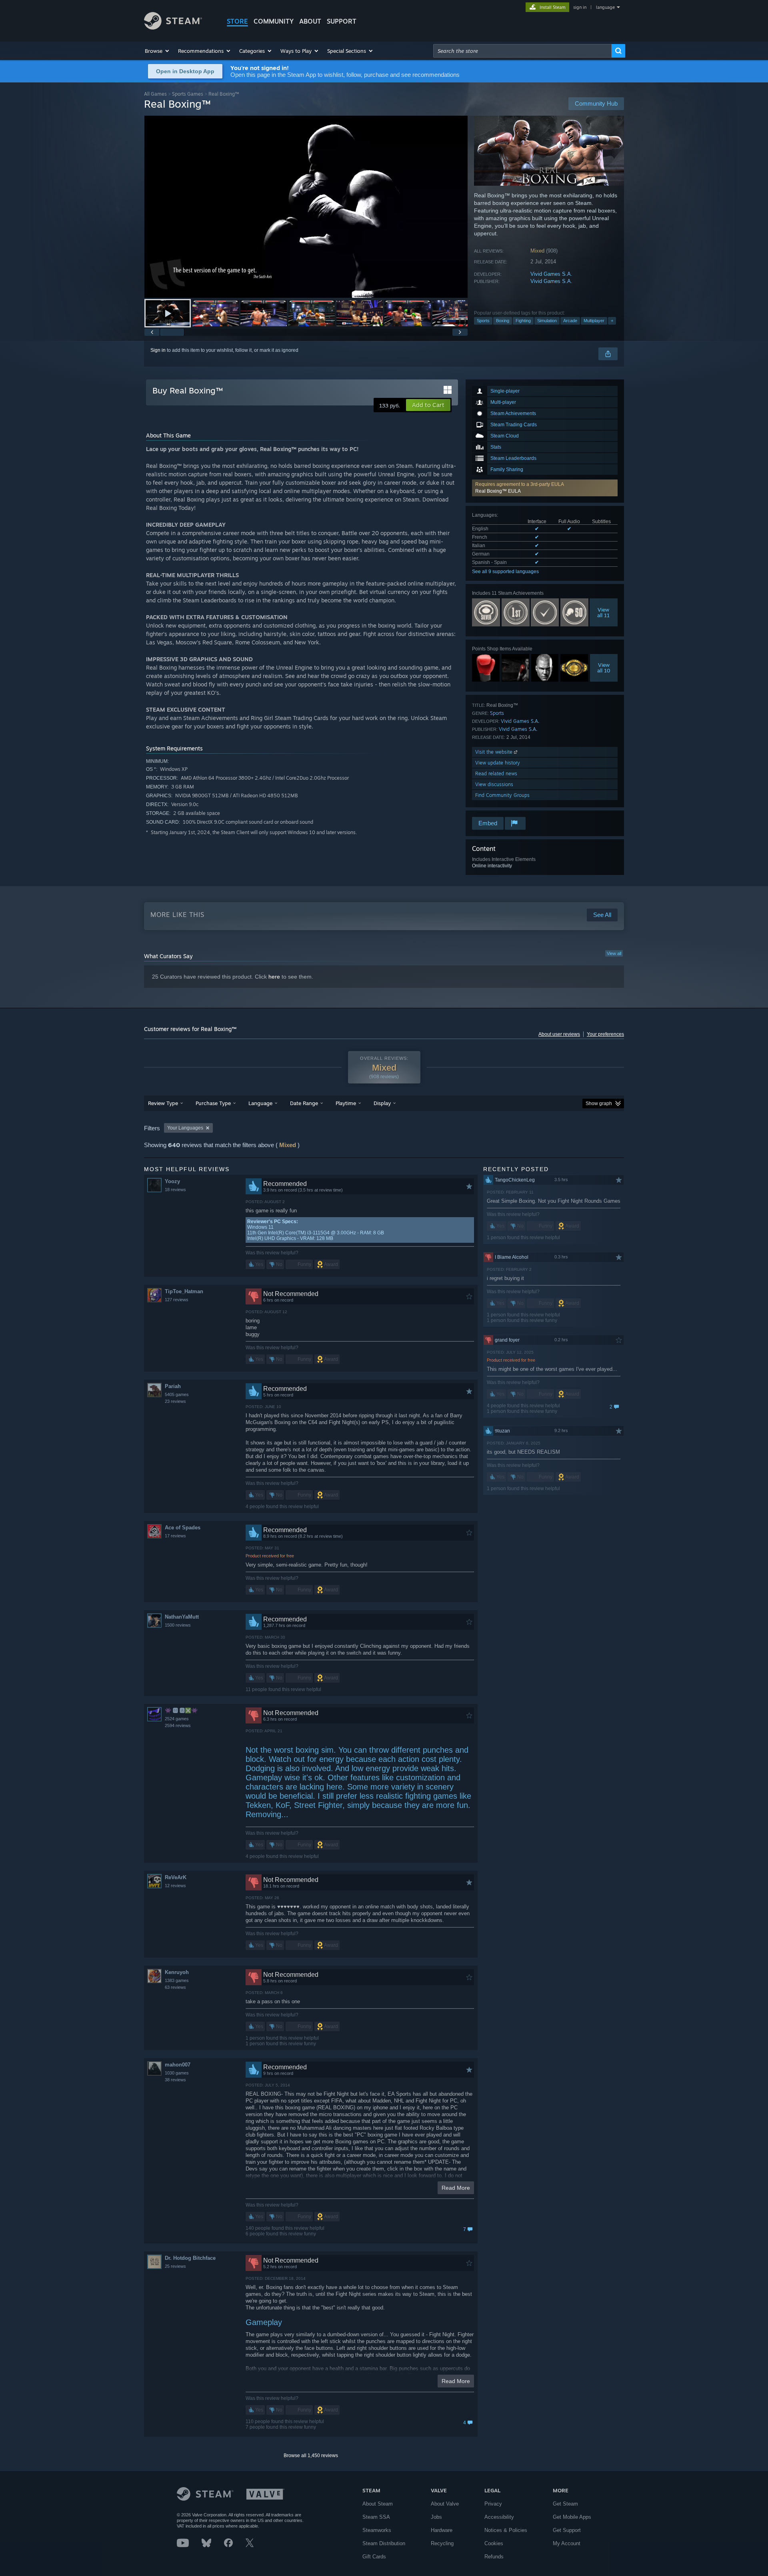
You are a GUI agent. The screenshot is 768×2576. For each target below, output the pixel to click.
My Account (567, 2543)
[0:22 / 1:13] (306, 207)
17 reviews (175, 1536)
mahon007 (178, 2065)
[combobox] (522, 51)
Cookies (494, 2543)
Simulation (547, 321)
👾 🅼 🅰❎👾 (181, 1710)
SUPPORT (342, 21)
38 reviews (175, 2080)
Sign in (158, 350)
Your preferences (605, 1034)
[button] (157, 51)
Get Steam (565, 2504)
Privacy (493, 2504)
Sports (483, 321)
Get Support (567, 2530)
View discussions (494, 784)
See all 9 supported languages (505, 572)
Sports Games (188, 94)
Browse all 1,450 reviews (311, 2456)
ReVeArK (176, 1877)
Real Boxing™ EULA (498, 491)
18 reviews (175, 1190)
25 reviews (175, 2266)
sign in (580, 7)
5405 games (177, 1394)
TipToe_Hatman (184, 1291)
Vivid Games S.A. (551, 274)
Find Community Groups (502, 795)
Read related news (496, 773)
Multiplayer (594, 321)
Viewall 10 (604, 668)
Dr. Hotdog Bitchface (190, 2258)
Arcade (570, 321)
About (310, 21)
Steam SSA (376, 2517)
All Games (155, 94)
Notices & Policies (506, 2530)
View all (614, 953)
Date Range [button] (304, 1103)
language (605, 7)
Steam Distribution (384, 2543)
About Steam (378, 2504)
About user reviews (559, 1034)
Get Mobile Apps (572, 2517)
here (274, 977)
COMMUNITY (274, 21)
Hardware (442, 2530)
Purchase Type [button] (213, 1103)
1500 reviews (178, 1625)
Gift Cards (374, 2557)
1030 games (177, 2073)
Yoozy (172, 1181)
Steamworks (377, 2530)
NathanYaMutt (182, 1617)
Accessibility (499, 2517)
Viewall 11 (604, 612)
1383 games (177, 1980)
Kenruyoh (177, 1972)
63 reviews (175, 1987)
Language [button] (260, 1103)
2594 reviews (178, 1725)
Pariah (173, 1386)
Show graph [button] (599, 1103)
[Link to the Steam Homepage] (173, 27)
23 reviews (175, 1401)
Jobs (436, 2517)
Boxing (503, 321)
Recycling (442, 2543)
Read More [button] (456, 2188)
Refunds (494, 2557)
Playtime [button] (346, 1103)
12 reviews (175, 1886)
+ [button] (612, 321)
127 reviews (177, 1300)
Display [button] (382, 1103)
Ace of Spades (183, 1528)
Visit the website (495, 752)
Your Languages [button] (185, 1128)
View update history (498, 763)
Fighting (523, 321)
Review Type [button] (163, 1103)
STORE (237, 21)
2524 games (177, 1719)
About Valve (445, 2504)
